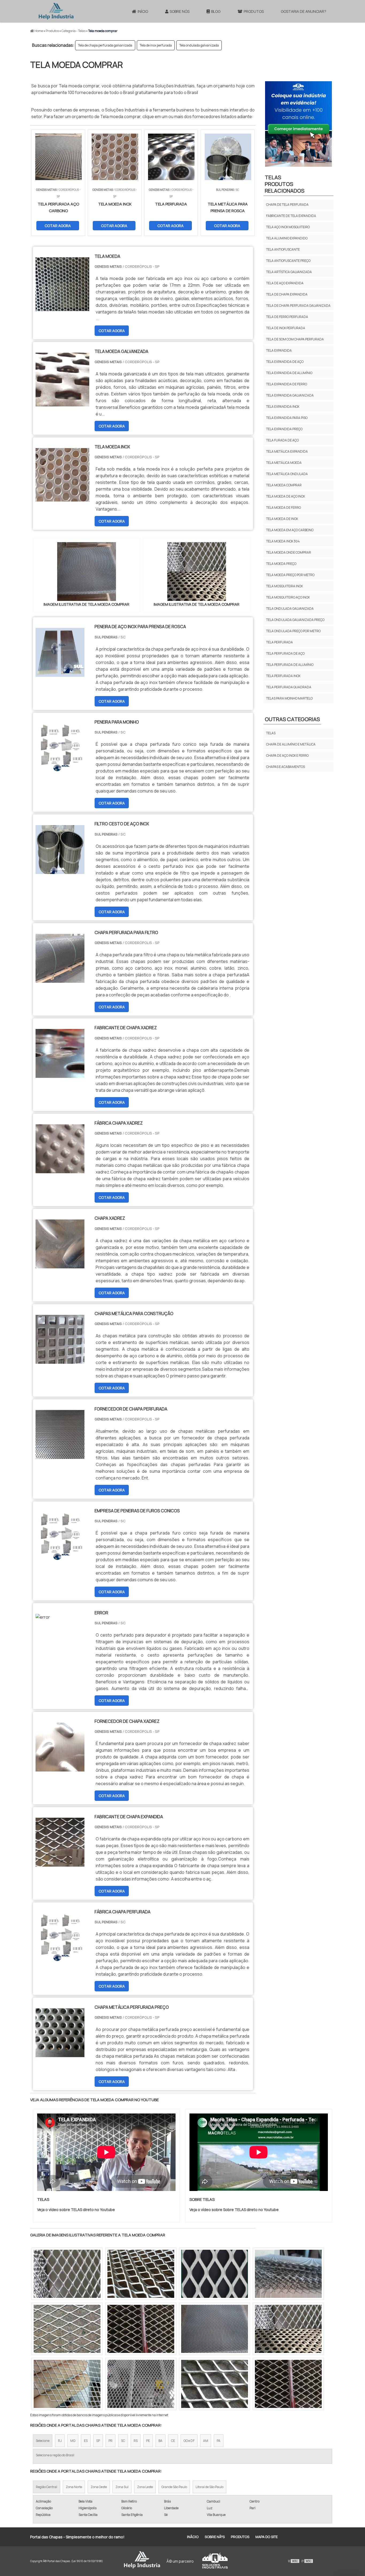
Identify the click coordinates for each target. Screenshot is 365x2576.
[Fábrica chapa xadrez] (60, 1170)
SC (123, 2441)
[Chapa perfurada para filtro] (60, 979)
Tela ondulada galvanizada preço (295, 620)
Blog (216, 11)
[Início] (56, 11)
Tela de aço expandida (285, 283)
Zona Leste (145, 2487)
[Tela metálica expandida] (141, 2274)
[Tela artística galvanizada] (141, 2329)
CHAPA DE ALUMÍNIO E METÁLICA (291, 744)
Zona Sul (122, 2487)
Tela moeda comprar (284, 485)
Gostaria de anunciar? (304, 11)
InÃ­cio (193, 2537)
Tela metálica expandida (287, 451)
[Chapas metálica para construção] (60, 1360)
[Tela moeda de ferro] (288, 2329)
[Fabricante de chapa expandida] (60, 1863)
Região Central (46, 2487)
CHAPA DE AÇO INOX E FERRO (287, 755)
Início (143, 11)
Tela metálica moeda (284, 463)
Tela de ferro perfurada (287, 317)
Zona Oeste (99, 2487)
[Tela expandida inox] (141, 2384)
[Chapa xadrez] (60, 1265)
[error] (43, 1617)
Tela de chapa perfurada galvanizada (105, 45)
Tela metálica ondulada (287, 474)
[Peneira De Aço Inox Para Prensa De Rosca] (60, 673)
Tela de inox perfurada (156, 45)
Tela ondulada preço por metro (293, 631)
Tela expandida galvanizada (290, 395)
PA (219, 2441)
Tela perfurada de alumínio (290, 665)
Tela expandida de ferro (287, 384)
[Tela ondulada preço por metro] (215, 2329)
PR (110, 2441)
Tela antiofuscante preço (288, 261)
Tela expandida (279, 350)
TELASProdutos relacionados (285, 184)
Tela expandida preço (284, 429)
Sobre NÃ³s (215, 2537)
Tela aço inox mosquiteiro (288, 227)
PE (148, 2441)
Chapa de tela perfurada (287, 205)
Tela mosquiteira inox (284, 586)
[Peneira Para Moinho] (60, 769)
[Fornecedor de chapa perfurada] (60, 1455)
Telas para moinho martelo (289, 698)
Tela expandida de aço (285, 362)
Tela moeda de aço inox (286, 496)
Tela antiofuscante (283, 249)
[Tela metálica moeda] (215, 2384)
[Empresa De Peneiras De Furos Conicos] (60, 1557)
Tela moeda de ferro (284, 508)
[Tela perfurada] (67, 2384)
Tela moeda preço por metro (290, 575)
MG (73, 2441)
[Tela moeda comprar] (87, 572)
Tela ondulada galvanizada (199, 45)
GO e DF (189, 2441)
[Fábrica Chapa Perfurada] (60, 1959)
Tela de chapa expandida (287, 294)
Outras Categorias (292, 719)
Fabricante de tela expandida (291, 216)
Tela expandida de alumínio (289, 373)
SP (98, 2441)
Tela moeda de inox (282, 519)
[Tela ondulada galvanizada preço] (67, 2329)
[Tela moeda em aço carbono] (215, 2274)
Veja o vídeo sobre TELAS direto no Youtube (76, 2210)
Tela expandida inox (283, 407)
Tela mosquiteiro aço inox (288, 597)
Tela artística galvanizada (289, 272)
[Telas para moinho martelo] (288, 2384)
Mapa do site (267, 2537)
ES (86, 2441)
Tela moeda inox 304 (283, 541)
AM (206, 2441)
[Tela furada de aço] (288, 2274)
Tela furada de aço (282, 440)
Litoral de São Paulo (209, 2487)
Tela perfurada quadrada (289, 687)
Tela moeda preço (281, 564)
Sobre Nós (180, 11)
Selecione (43, 2441)
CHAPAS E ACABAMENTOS (286, 767)
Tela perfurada (279, 642)
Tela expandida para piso (287, 418)
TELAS (271, 733)
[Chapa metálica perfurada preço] (60, 2054)
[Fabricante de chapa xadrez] (60, 1074)
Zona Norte (74, 2487)
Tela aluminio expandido (287, 238)
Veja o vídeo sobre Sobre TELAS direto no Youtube (234, 2210)
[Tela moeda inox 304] (67, 2274)
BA (160, 2441)
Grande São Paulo (174, 2487)
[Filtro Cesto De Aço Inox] (60, 871)
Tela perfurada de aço (285, 653)
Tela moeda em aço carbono (290, 530)
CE (173, 2441)
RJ (60, 2441)
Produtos (254, 11)
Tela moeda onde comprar (289, 552)
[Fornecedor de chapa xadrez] (60, 1768)
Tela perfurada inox (283, 676)
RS (136, 2441)
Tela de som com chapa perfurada (295, 339)
